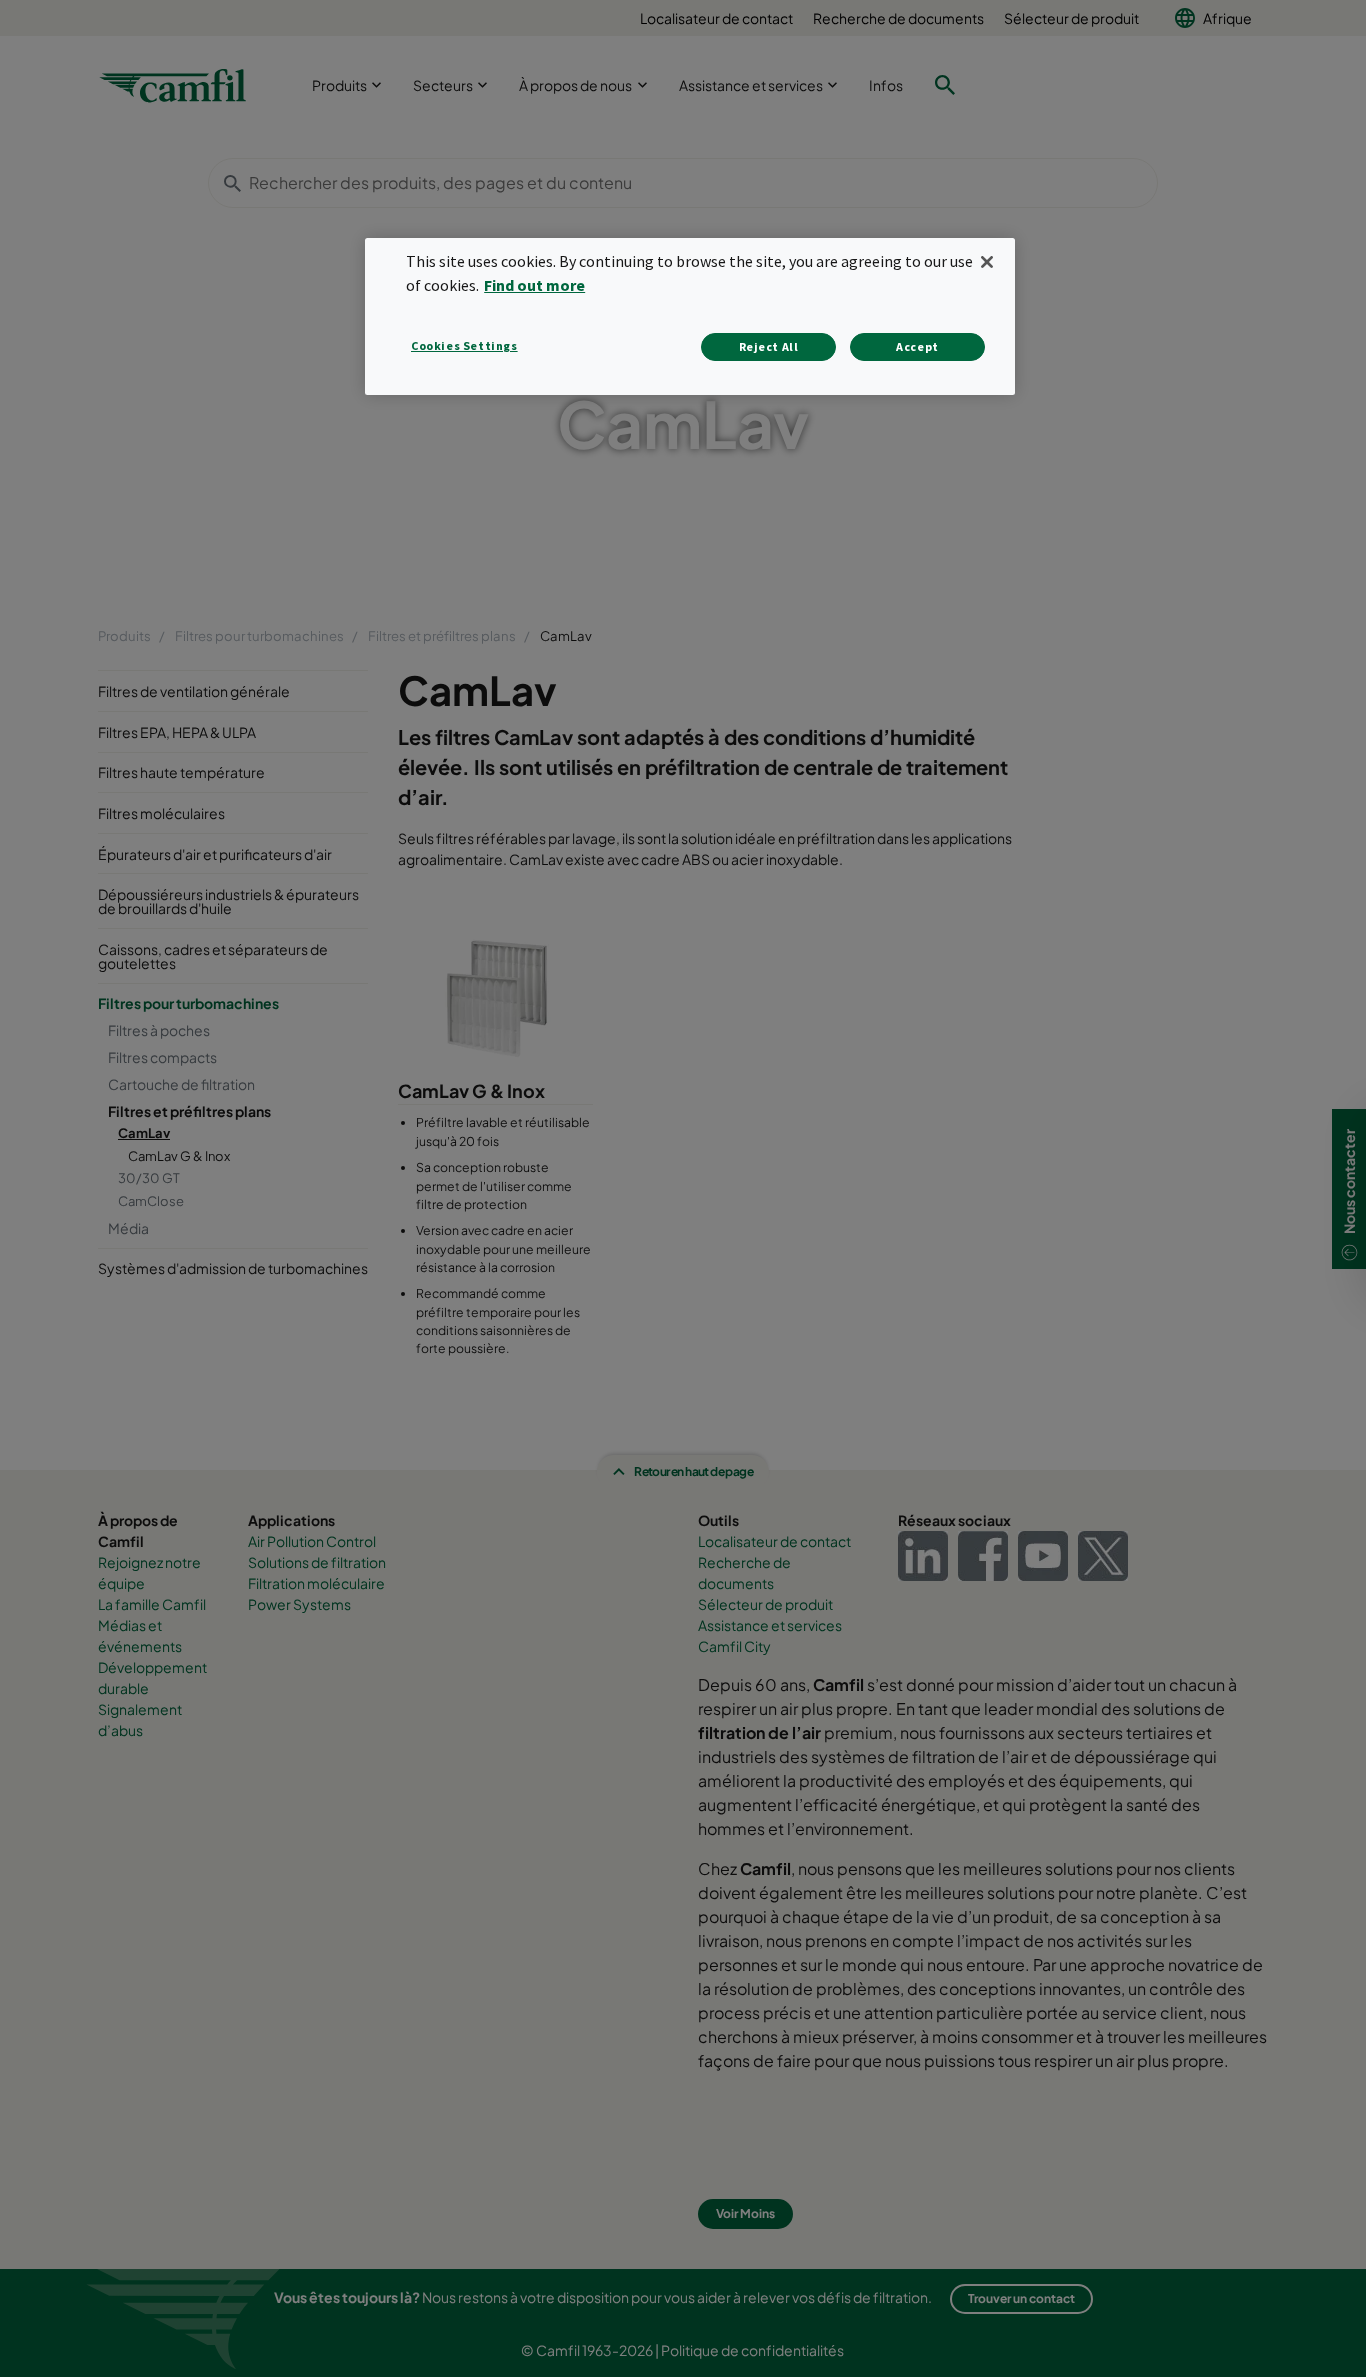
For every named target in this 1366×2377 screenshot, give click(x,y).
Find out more (534, 285)
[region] (690, 316)
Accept (917, 346)
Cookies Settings (464, 345)
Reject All (769, 346)
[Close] (987, 262)
